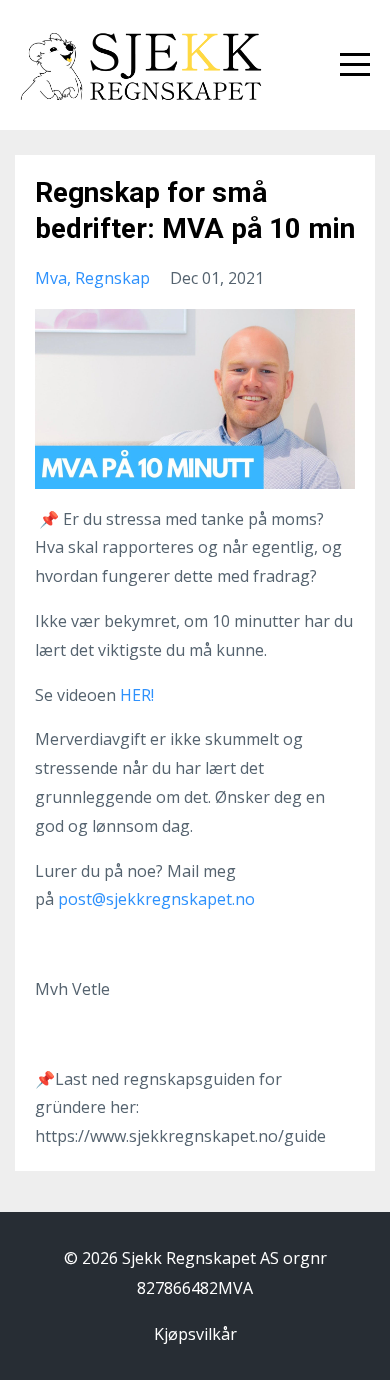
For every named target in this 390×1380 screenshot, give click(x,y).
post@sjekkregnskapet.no (156, 899)
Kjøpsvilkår (195, 1334)
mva (51, 278)
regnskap (112, 278)
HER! (137, 695)
